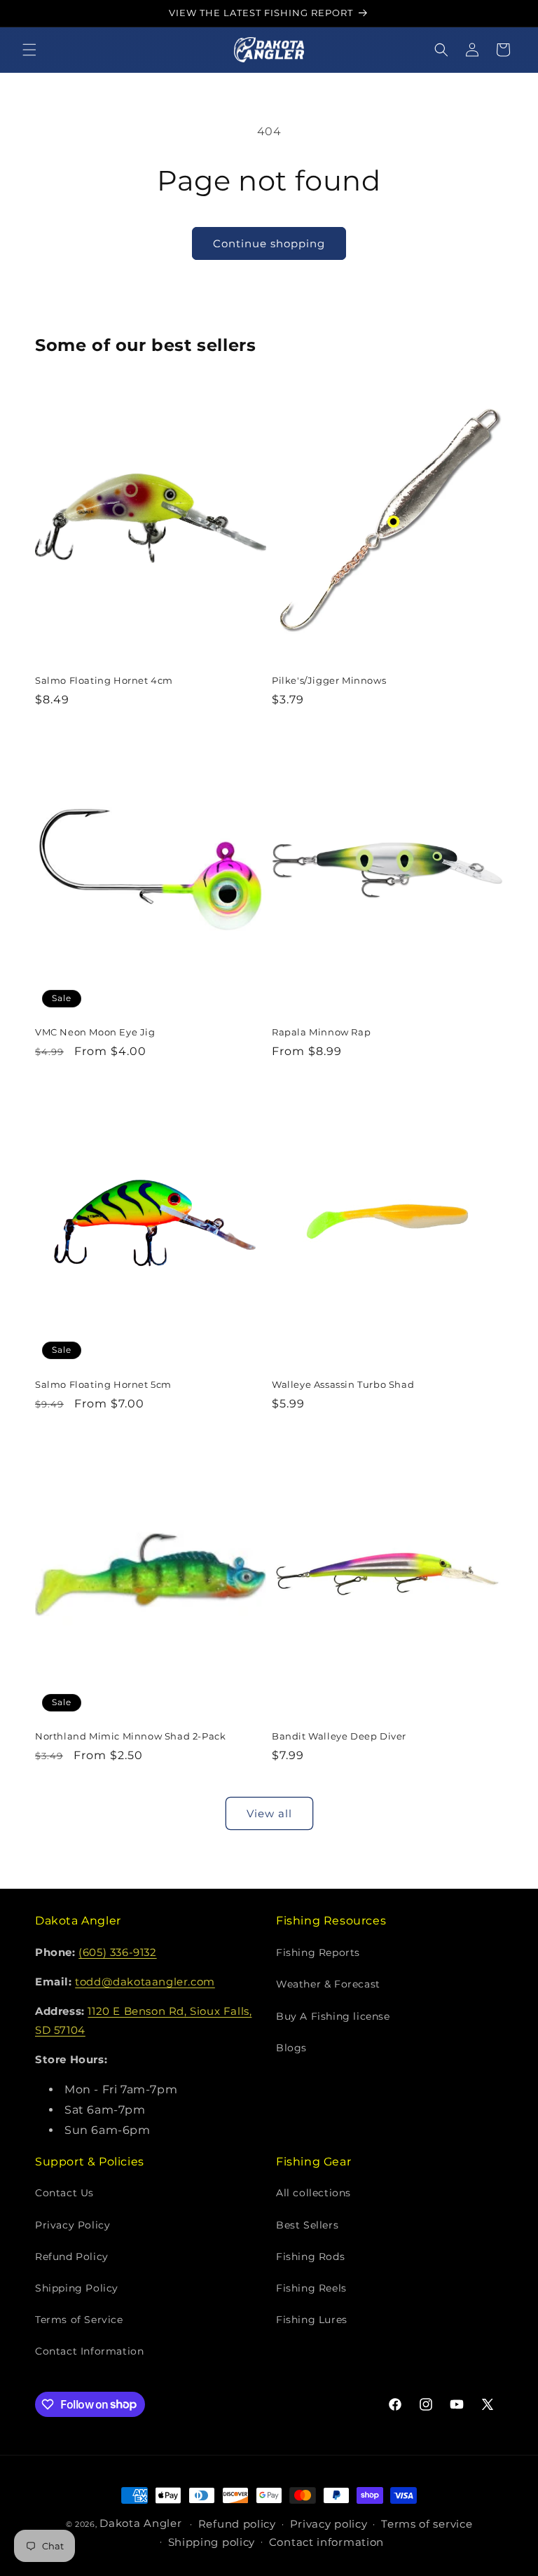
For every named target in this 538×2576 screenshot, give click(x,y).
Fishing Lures (312, 2320)
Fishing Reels (311, 2288)
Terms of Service (79, 2320)
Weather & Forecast (328, 1984)
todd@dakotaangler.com (145, 1982)
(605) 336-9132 (117, 1952)
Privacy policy (329, 2524)
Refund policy (237, 2524)
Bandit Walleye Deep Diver (339, 1736)
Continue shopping (269, 243)
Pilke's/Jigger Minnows (329, 680)
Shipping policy (212, 2542)
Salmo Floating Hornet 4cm (104, 680)
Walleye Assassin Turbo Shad (343, 1384)
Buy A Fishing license (333, 2016)
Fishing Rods (310, 2257)
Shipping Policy (77, 2288)
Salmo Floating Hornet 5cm (103, 1384)
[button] (29, 50)
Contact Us (64, 2193)
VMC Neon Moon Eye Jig (95, 1032)
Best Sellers (307, 2225)
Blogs (291, 2048)
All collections (313, 2193)
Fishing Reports (318, 1952)
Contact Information (89, 2351)
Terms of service (427, 2524)
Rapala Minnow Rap (321, 1032)
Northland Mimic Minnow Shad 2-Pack (130, 1736)
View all (269, 1813)
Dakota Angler (140, 2523)
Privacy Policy (73, 2225)
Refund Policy (72, 2257)
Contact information (326, 2542)
